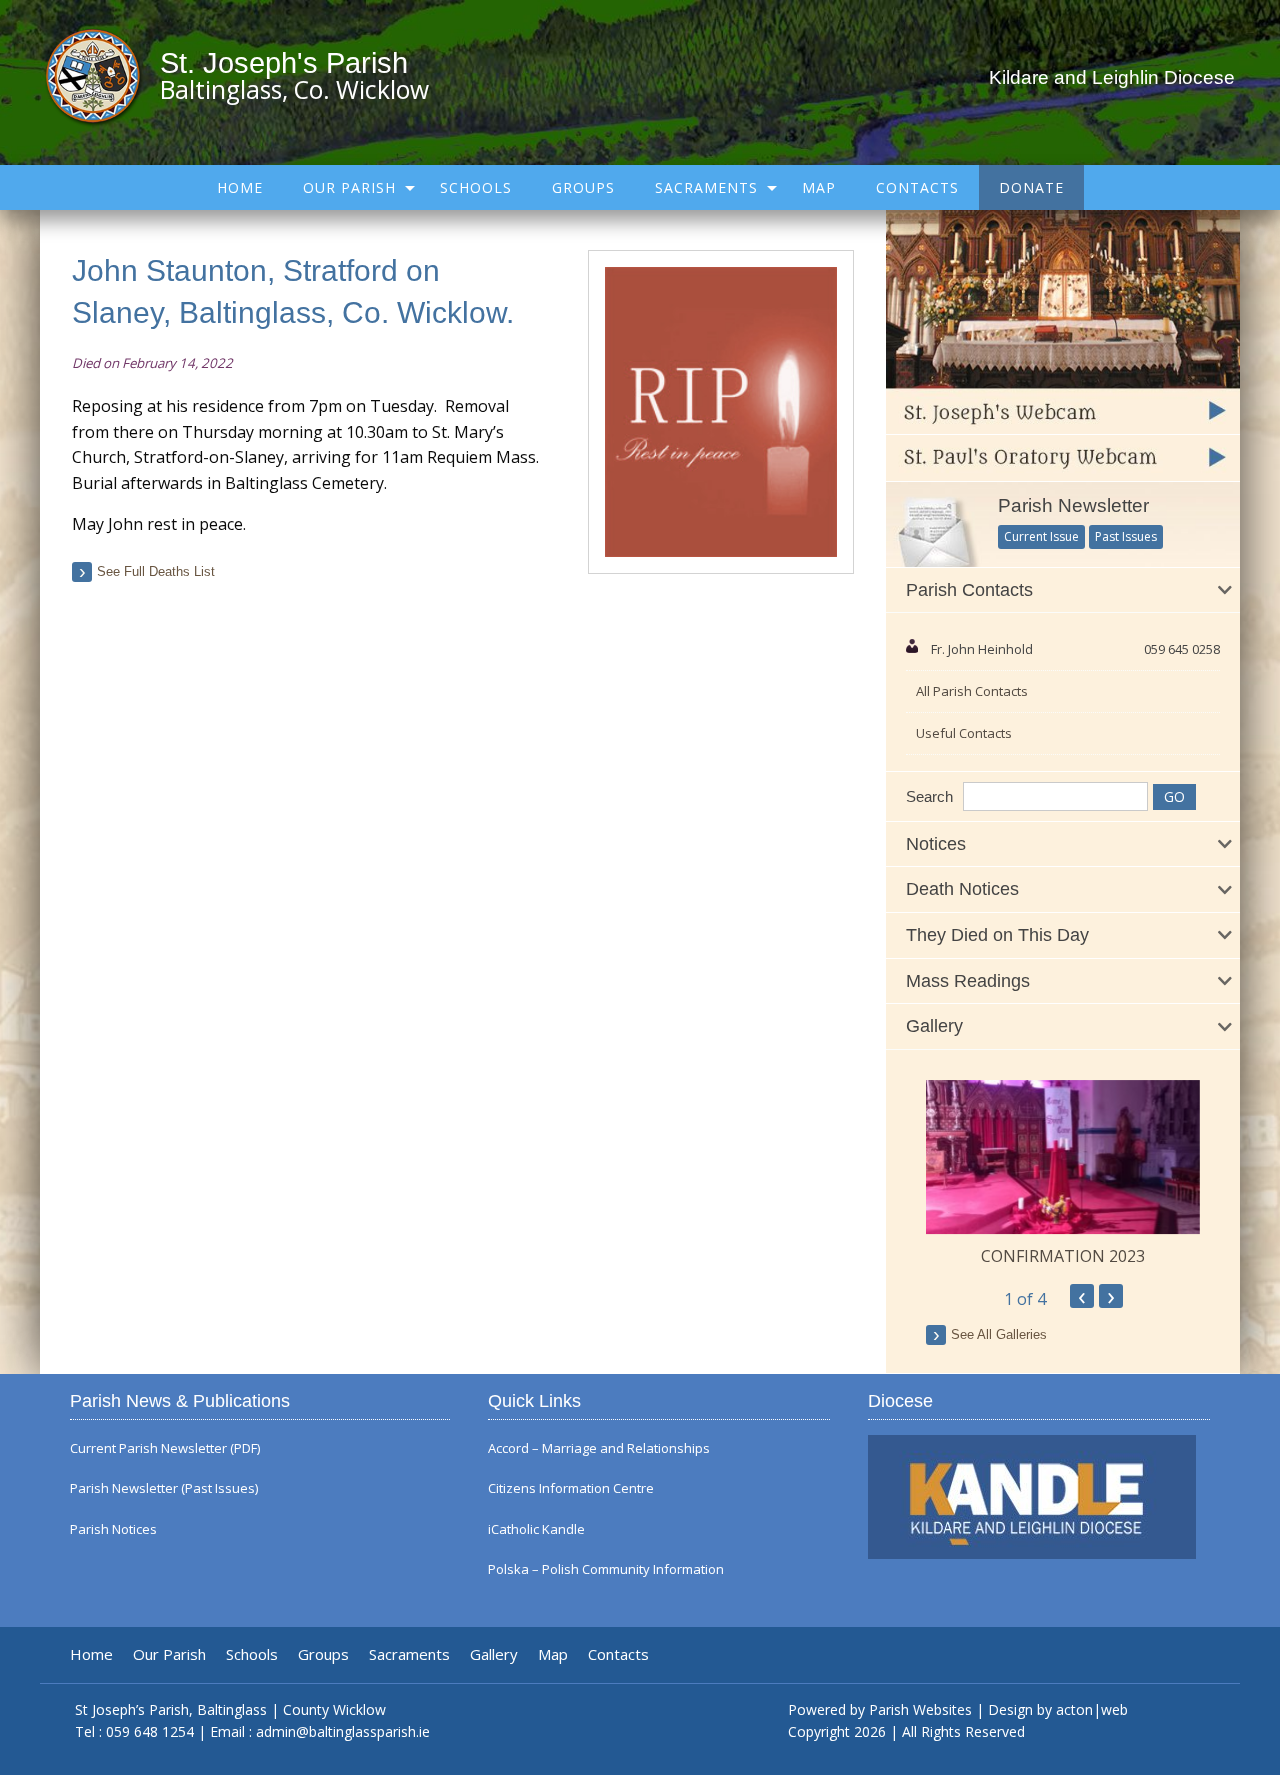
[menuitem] (240, 187)
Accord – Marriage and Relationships (599, 1448)
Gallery (494, 1654)
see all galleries (999, 1334)
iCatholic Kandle (536, 1529)
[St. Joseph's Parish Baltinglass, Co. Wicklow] (102, 75)
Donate (1031, 187)
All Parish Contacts (972, 691)
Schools (476, 187)
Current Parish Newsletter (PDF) (165, 1448)
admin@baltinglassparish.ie (343, 1731)
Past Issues (1126, 536)
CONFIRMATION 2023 (1063, 1256)
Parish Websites (920, 1709)
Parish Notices (113, 1529)
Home (240, 187)
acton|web (1092, 1709)
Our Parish (349, 187)
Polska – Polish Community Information (606, 1569)
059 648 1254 (150, 1731)
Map (819, 187)
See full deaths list (156, 571)
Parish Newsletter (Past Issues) (164, 1488)
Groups (583, 187)
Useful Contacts (964, 733)
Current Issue (1041, 536)
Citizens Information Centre (571, 1488)
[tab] (1063, 591)
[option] (1063, 1174)
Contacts (917, 187)
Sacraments (706, 187)
